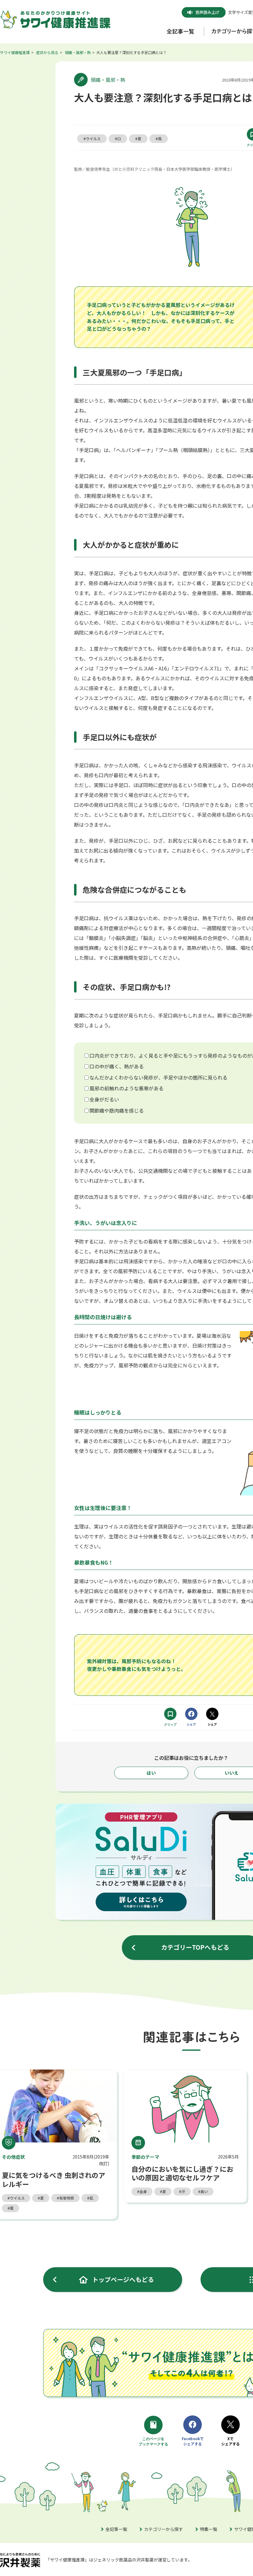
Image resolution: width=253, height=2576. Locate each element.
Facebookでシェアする (193, 2441)
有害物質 (67, 2198)
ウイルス (17, 2198)
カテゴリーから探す (164, 2529)
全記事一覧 (116, 2529)
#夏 (138, 138)
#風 (159, 138)
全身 (143, 2191)
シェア (191, 1724)
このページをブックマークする (154, 2442)
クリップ (170, 1724)
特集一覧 (209, 2529)
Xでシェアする (230, 2441)
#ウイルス (92, 138)
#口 (118, 138)
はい (151, 1773)
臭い (204, 2191)
